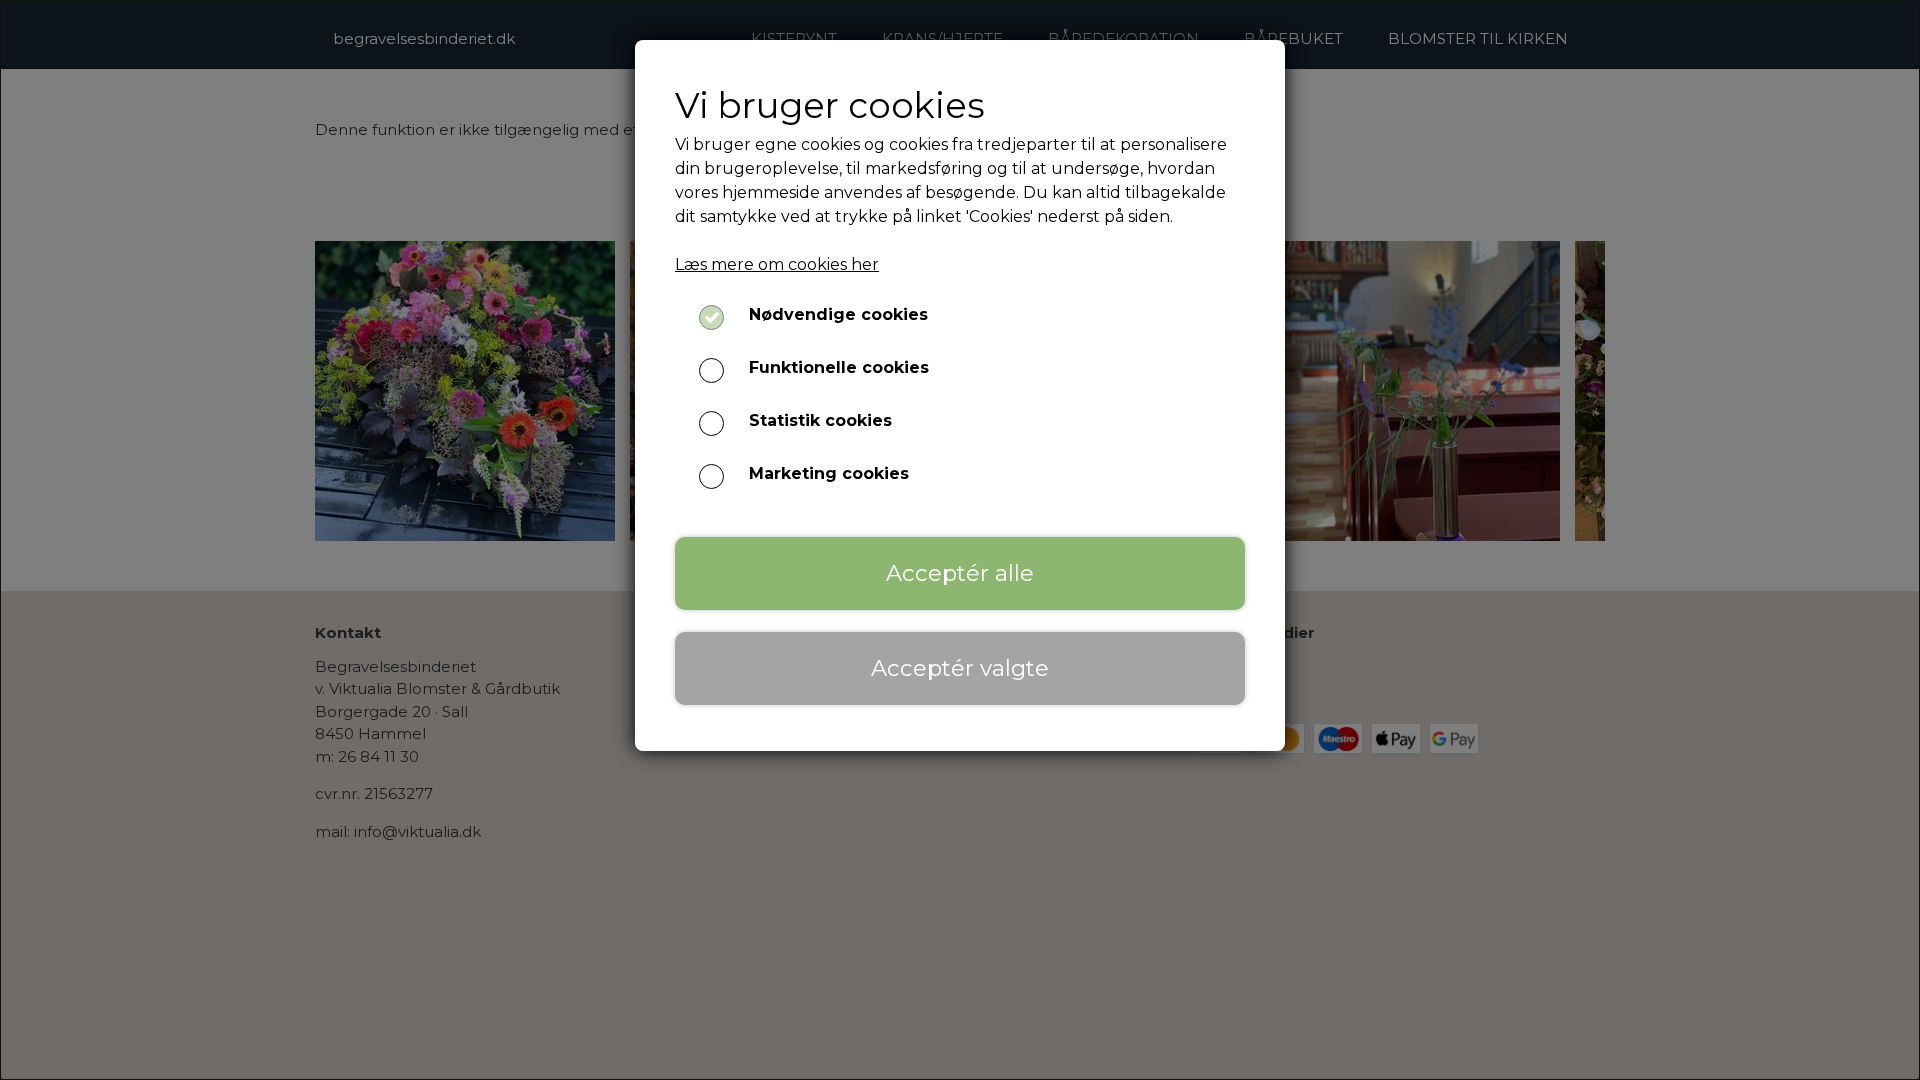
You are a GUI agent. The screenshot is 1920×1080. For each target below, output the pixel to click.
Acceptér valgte (960, 668)
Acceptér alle (960, 573)
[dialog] (960, 540)
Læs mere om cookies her (777, 264)
